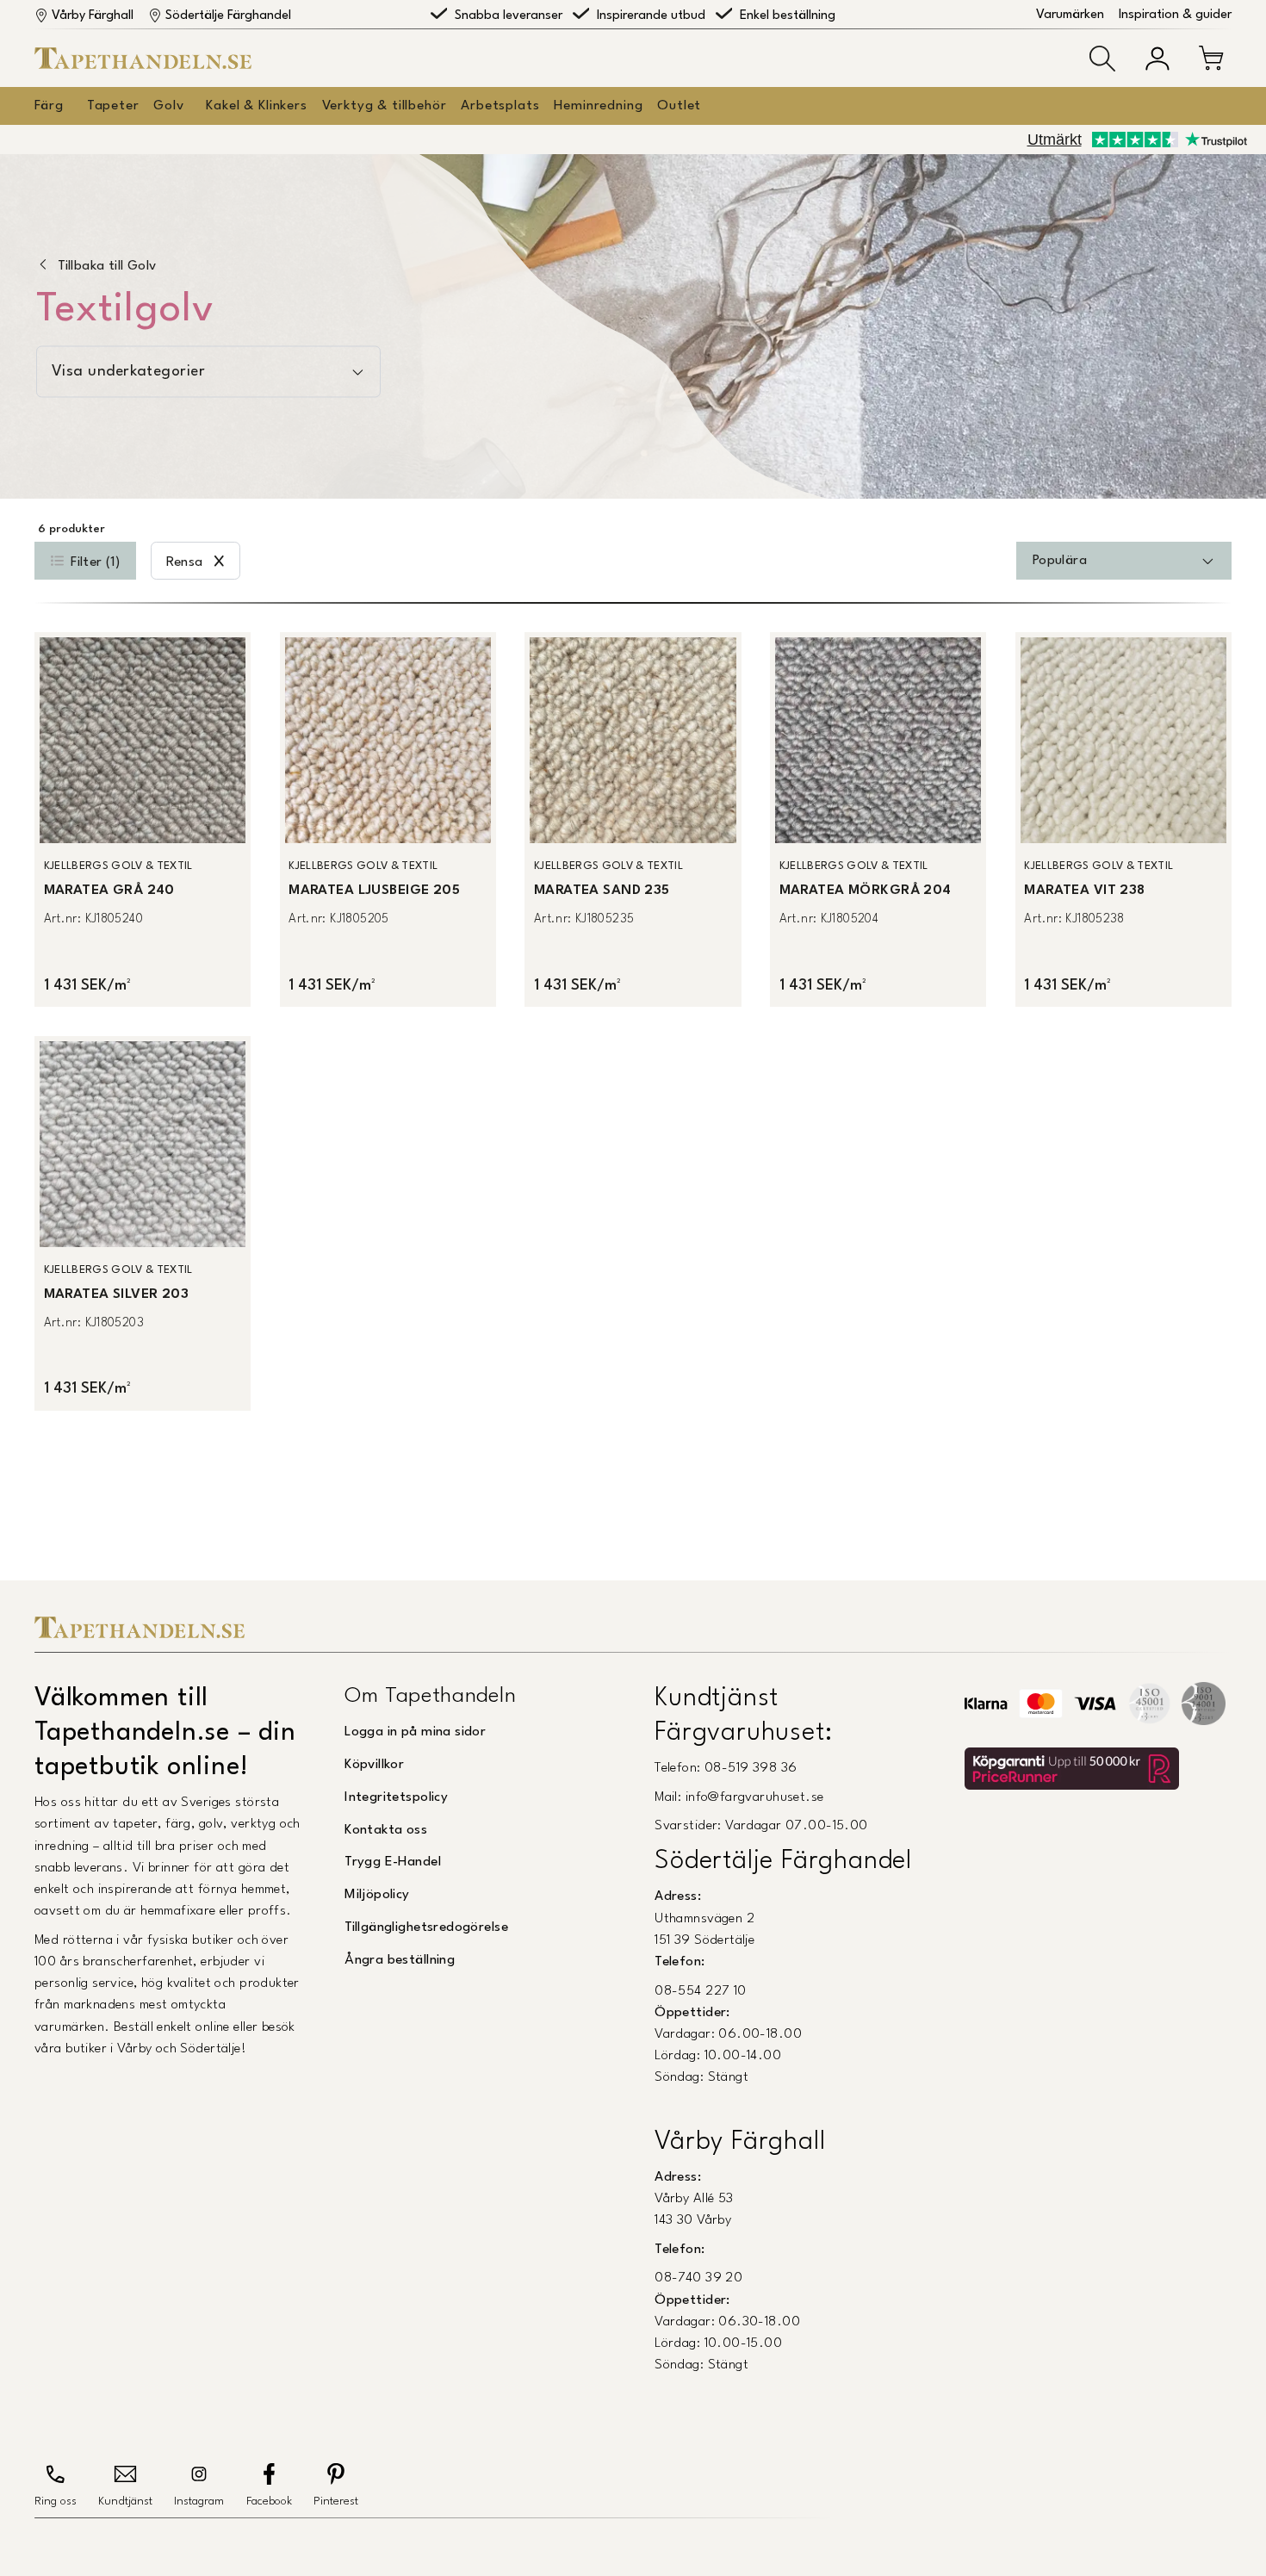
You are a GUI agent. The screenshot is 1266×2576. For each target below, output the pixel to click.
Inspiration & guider (1175, 15)
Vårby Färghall (93, 16)
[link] (143, 819)
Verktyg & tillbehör (385, 106)
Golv (168, 106)
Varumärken (1070, 15)
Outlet (679, 106)
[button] (1102, 59)
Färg (49, 106)
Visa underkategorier (128, 372)
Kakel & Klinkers (256, 106)
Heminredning (598, 106)
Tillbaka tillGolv (107, 266)
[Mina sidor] (1157, 59)
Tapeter (113, 106)
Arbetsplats (500, 106)
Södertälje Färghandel (228, 16)
